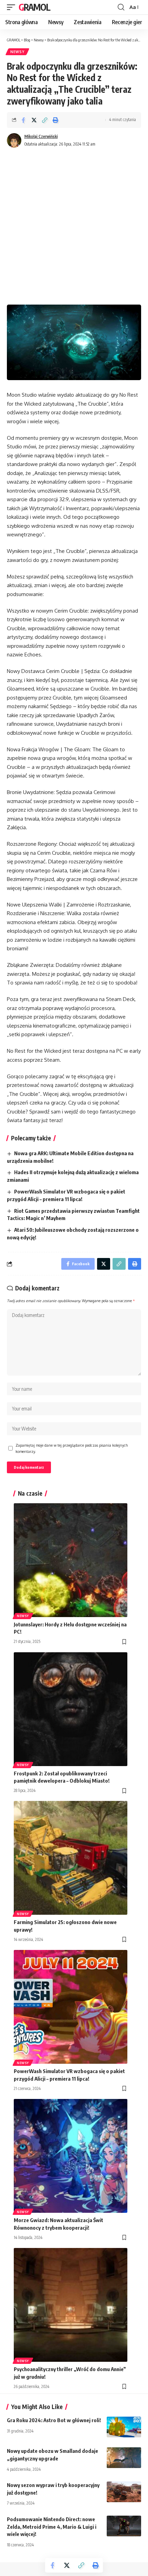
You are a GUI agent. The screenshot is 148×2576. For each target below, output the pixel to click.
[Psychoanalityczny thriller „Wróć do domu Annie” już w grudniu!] (71, 2305)
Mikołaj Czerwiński (41, 136)
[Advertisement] (74, 227)
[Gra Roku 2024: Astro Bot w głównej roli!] (124, 2427)
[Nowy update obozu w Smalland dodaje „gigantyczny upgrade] (124, 2458)
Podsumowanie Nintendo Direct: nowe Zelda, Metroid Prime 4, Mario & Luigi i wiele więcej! (52, 2527)
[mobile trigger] (13, 7)
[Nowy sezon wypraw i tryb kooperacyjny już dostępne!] (124, 2492)
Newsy (17, 52)
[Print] (55, 120)
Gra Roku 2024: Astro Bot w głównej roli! (54, 2420)
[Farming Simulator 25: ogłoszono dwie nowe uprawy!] (71, 1858)
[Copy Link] (45, 120)
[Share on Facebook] (23, 120)
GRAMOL (34, 7)
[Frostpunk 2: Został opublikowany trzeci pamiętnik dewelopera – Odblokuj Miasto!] (71, 1709)
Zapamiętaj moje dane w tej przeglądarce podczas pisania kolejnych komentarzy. (72, 1448)
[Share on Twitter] (34, 120)
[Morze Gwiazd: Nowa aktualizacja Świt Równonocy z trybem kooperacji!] (71, 2156)
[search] (121, 7)
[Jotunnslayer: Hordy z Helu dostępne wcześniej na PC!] (71, 1560)
